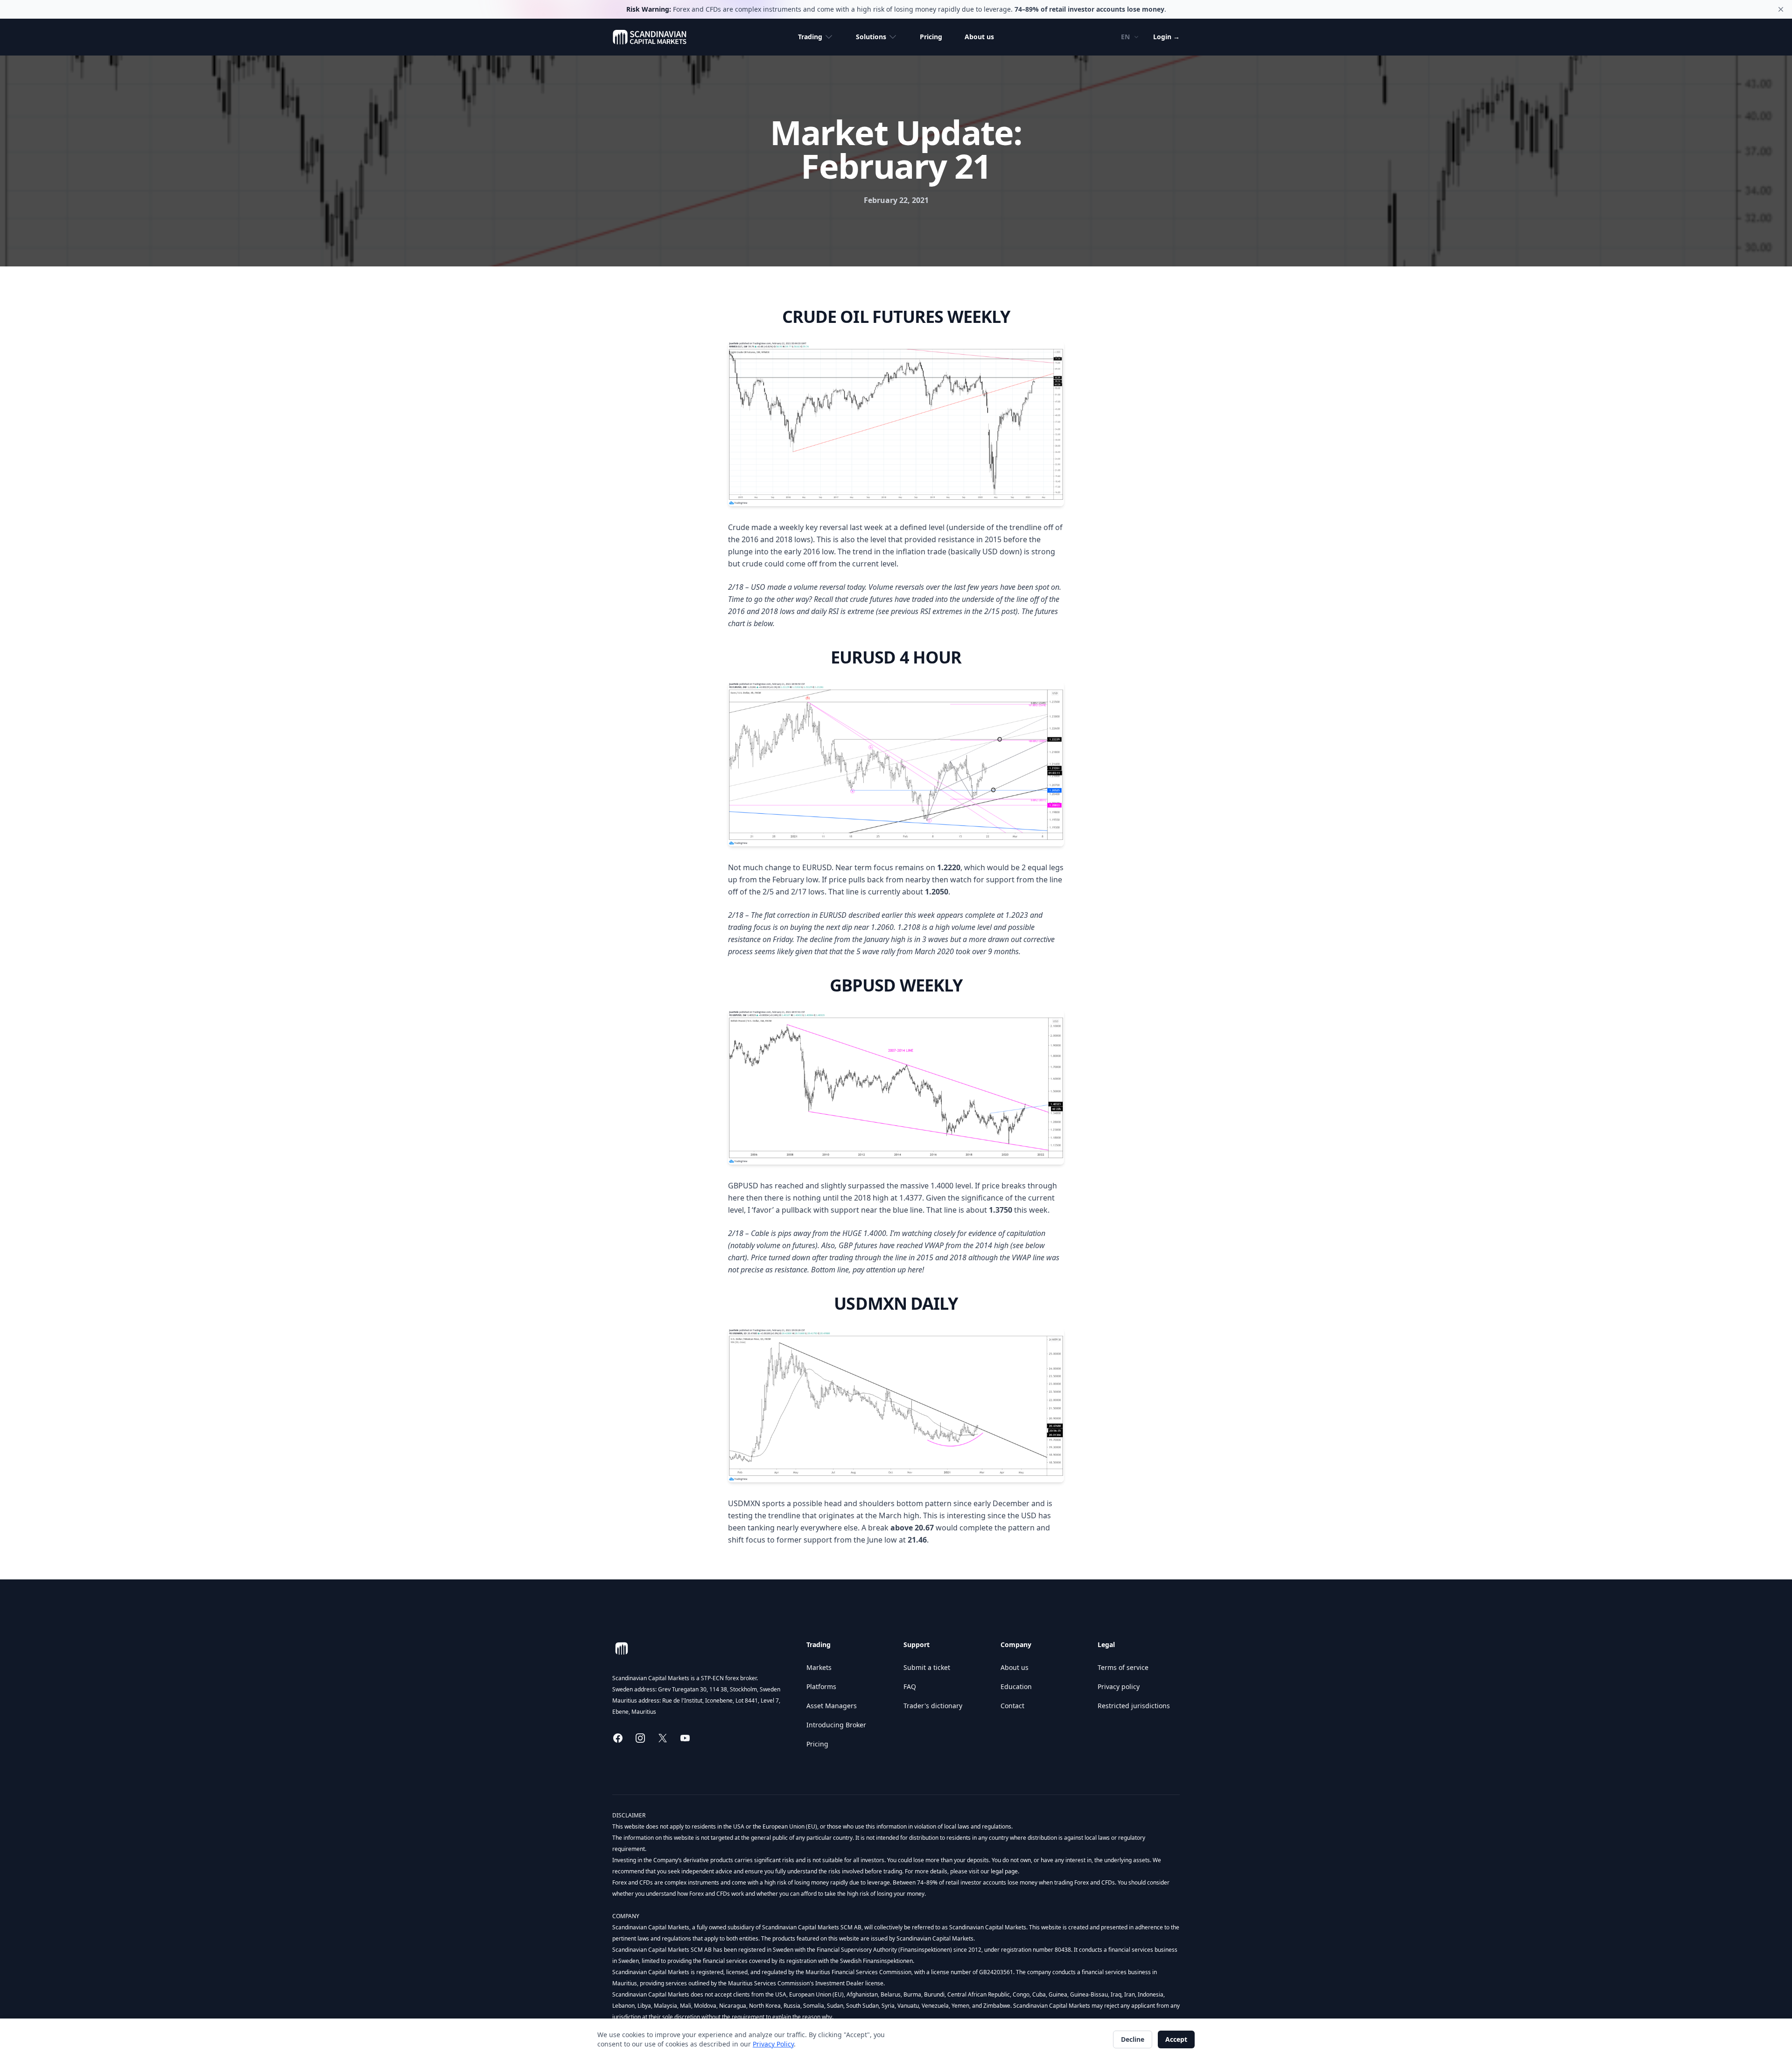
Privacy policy (1119, 1686)
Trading (810, 37)
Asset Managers (832, 1706)
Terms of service (1123, 1667)
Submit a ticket (927, 1667)
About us (979, 37)
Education (1016, 1686)
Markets (819, 1667)
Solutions (871, 37)
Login (1166, 37)
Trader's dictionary (933, 1706)
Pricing (931, 37)
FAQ (910, 1686)
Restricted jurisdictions (1134, 1706)
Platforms (821, 1686)
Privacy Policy (773, 2044)
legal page (1004, 1871)
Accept (1176, 2039)
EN (1125, 37)
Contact (1012, 1706)
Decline (1133, 2039)
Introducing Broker (836, 1725)
